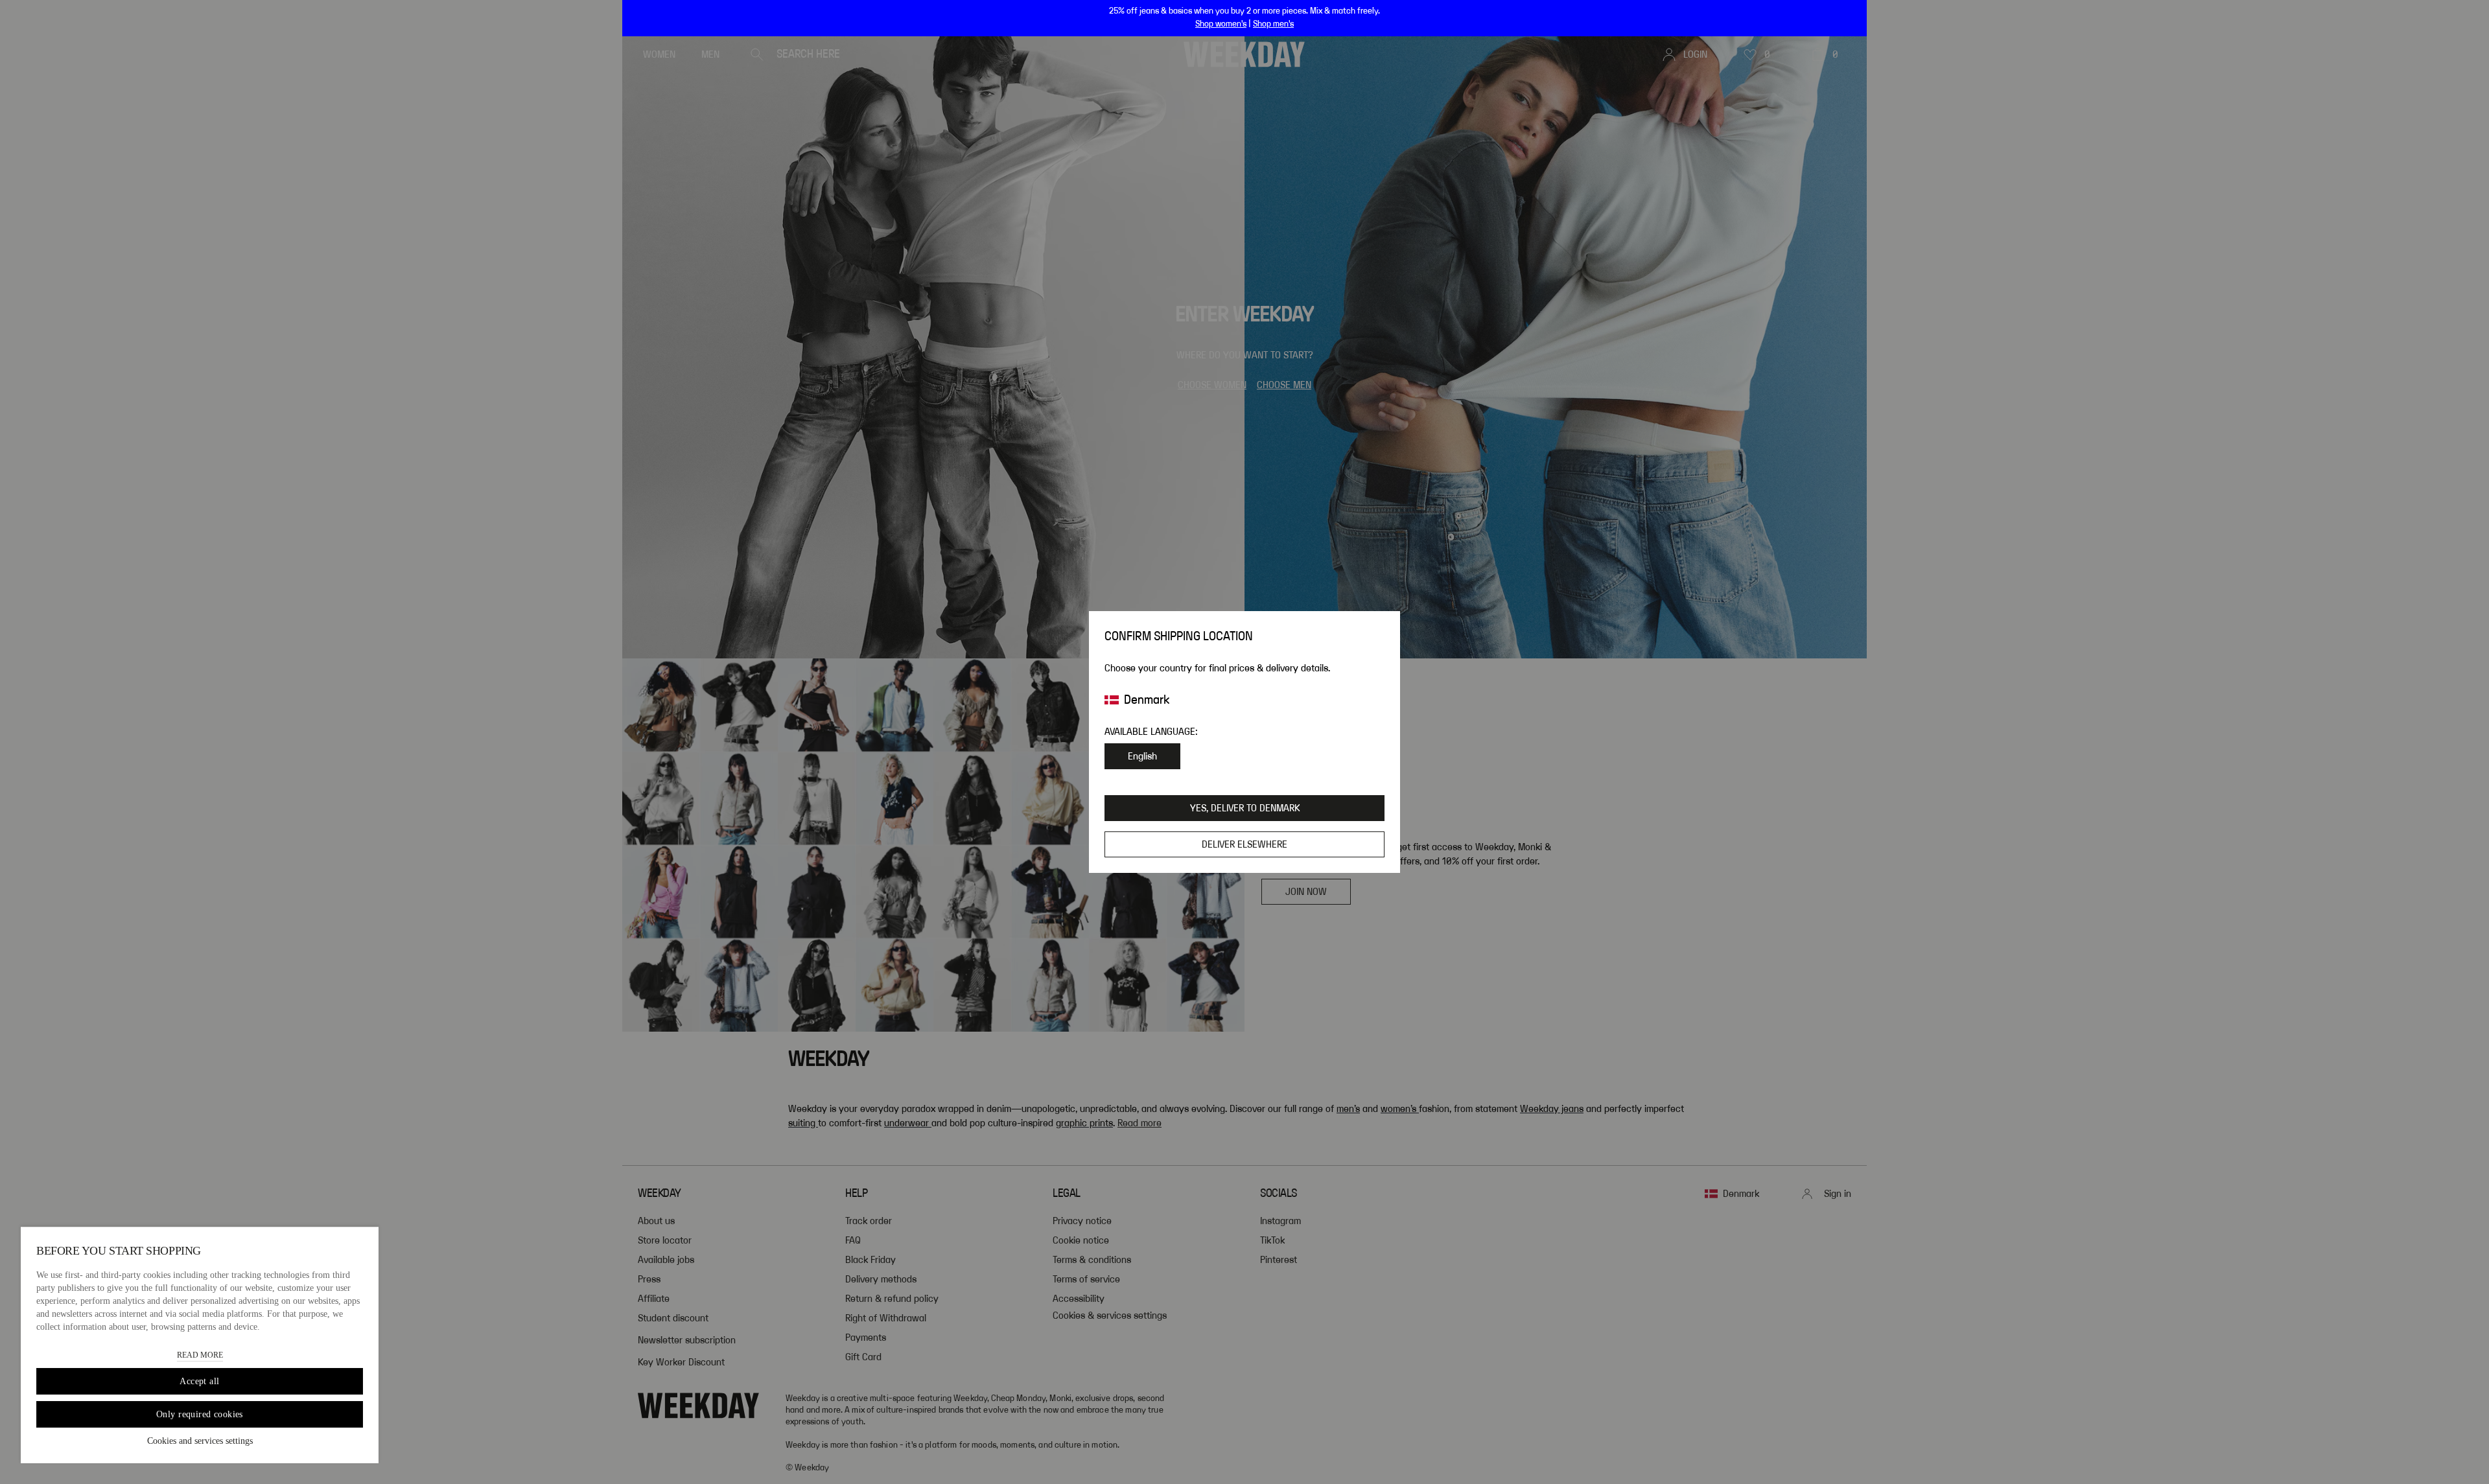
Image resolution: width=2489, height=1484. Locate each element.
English (1142, 756)
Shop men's (1273, 24)
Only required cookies (200, 1414)
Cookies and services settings (200, 1441)
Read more (200, 1355)
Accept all (199, 1381)
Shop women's (1221, 24)
